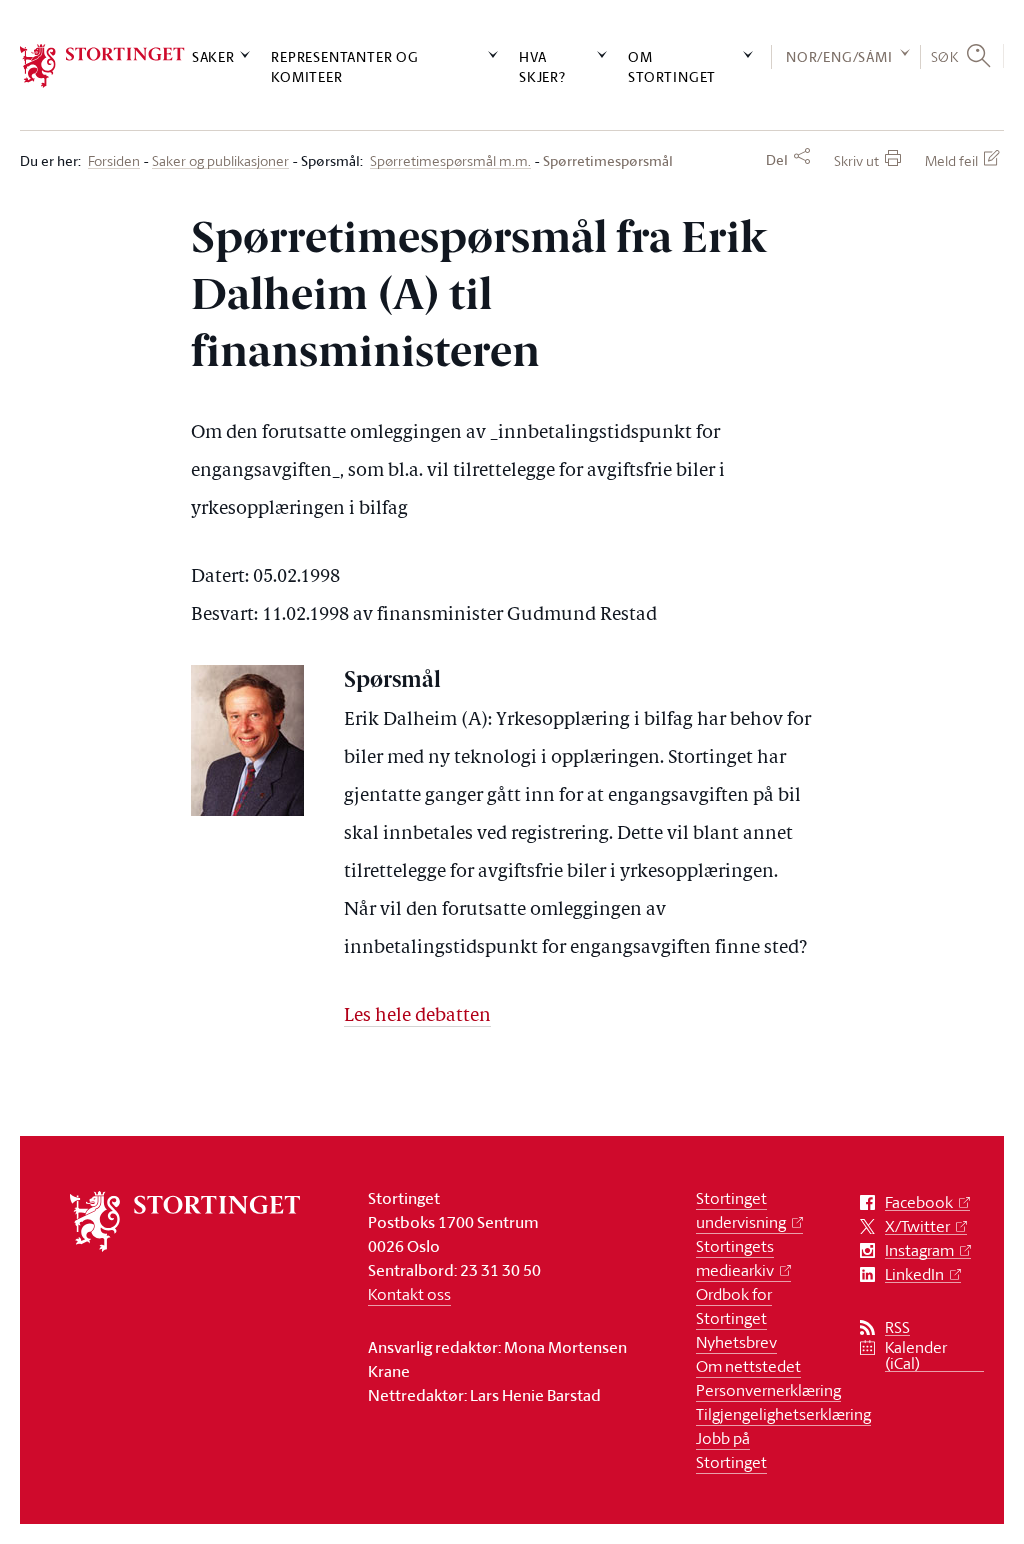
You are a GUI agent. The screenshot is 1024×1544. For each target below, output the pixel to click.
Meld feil (951, 160)
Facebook (919, 1202)
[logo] (102, 66)
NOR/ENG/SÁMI (839, 56)
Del (777, 160)
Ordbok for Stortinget (734, 1306)
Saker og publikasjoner (220, 161)
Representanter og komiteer (345, 66)
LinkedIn (914, 1274)
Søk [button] (945, 56)
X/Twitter (917, 1226)
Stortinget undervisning (741, 1210)
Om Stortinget (672, 66)
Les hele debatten (417, 1016)
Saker (213, 56)
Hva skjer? (542, 66)
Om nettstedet (748, 1366)
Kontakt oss (409, 1294)
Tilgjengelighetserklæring (783, 1414)
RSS (897, 1327)
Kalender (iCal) (916, 1355)
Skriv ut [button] (856, 160)
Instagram (919, 1250)
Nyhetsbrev (736, 1342)
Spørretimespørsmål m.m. (450, 161)
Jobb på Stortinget (731, 1450)
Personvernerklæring (768, 1390)
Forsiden (114, 161)
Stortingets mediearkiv (735, 1258)
